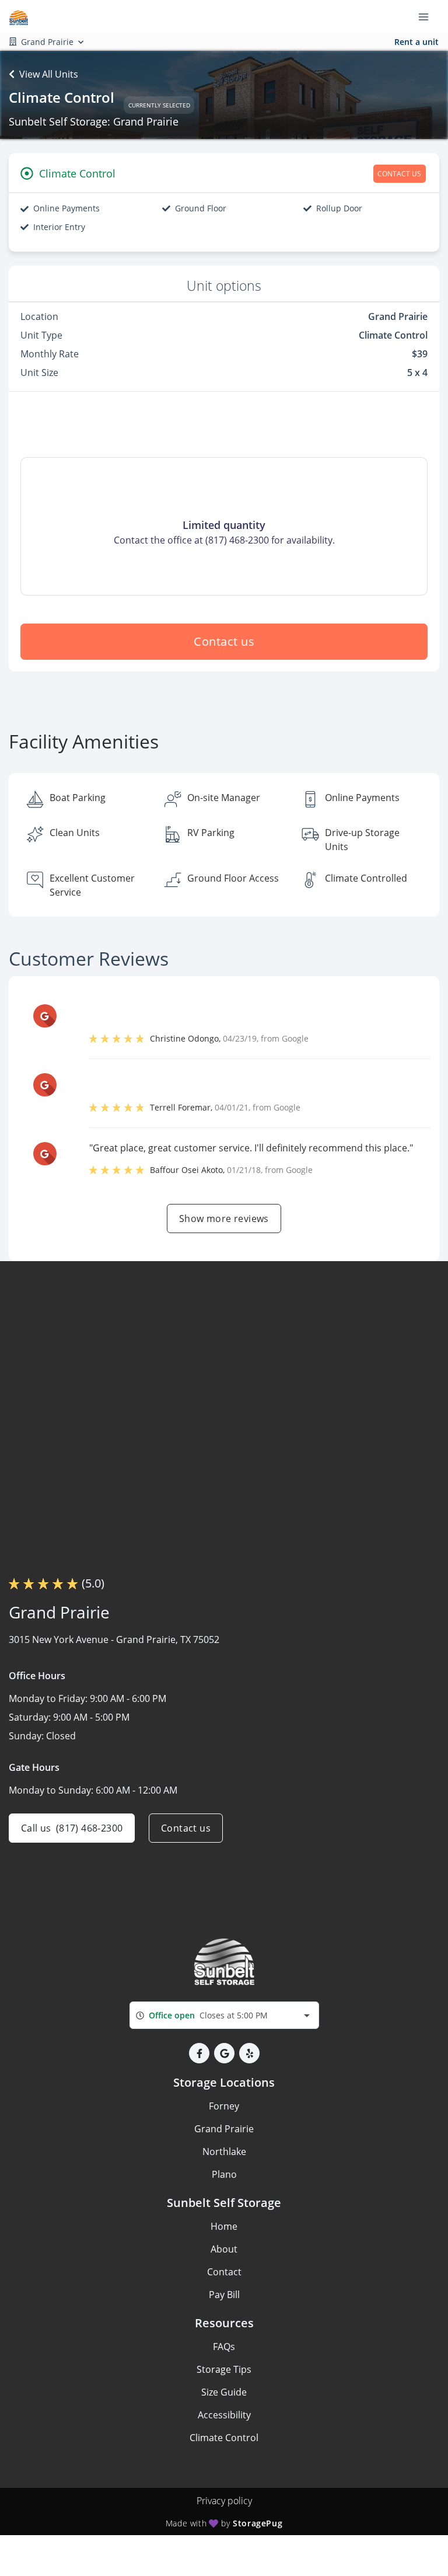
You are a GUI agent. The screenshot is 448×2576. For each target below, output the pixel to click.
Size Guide (224, 2392)
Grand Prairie (224, 2129)
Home (224, 2226)
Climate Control (224, 2438)
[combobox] (224, 2015)
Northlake (224, 2152)
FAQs (224, 2347)
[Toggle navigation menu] (428, 16)
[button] (199, 2053)
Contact (224, 2272)
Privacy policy (224, 2501)
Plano (224, 2174)
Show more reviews (224, 1219)
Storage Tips (224, 2369)
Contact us (224, 641)
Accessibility (224, 2415)
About (224, 2249)
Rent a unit (416, 42)
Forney (224, 2106)
